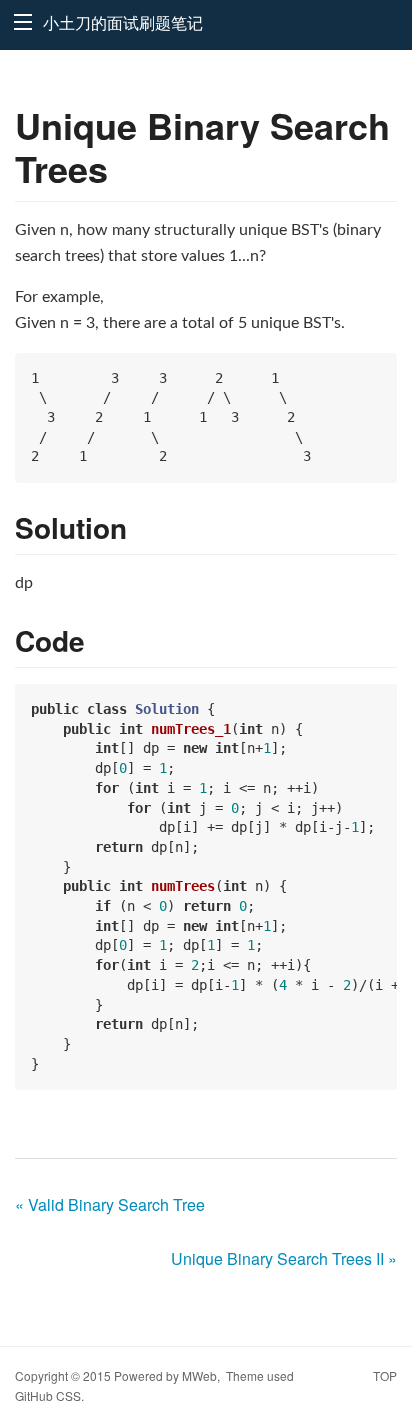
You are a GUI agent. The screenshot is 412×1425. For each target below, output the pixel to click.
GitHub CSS (48, 1395)
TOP (385, 1375)
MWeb (199, 1375)
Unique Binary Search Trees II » (284, 1258)
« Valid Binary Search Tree (110, 1204)
